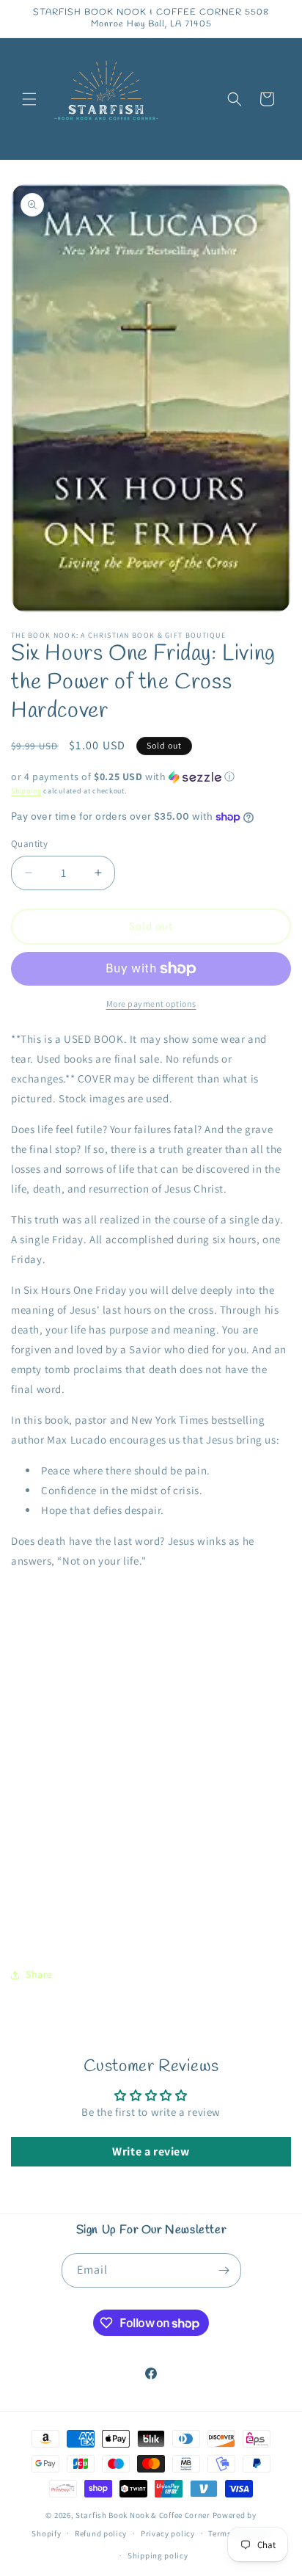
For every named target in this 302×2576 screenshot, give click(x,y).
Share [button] (39, 1974)
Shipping (26, 791)
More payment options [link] (151, 1004)
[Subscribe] (224, 2270)
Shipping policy (158, 2555)
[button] (29, 99)
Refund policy (101, 2533)
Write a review (151, 2151)
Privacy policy (168, 2533)
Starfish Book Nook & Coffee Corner (143, 2515)
